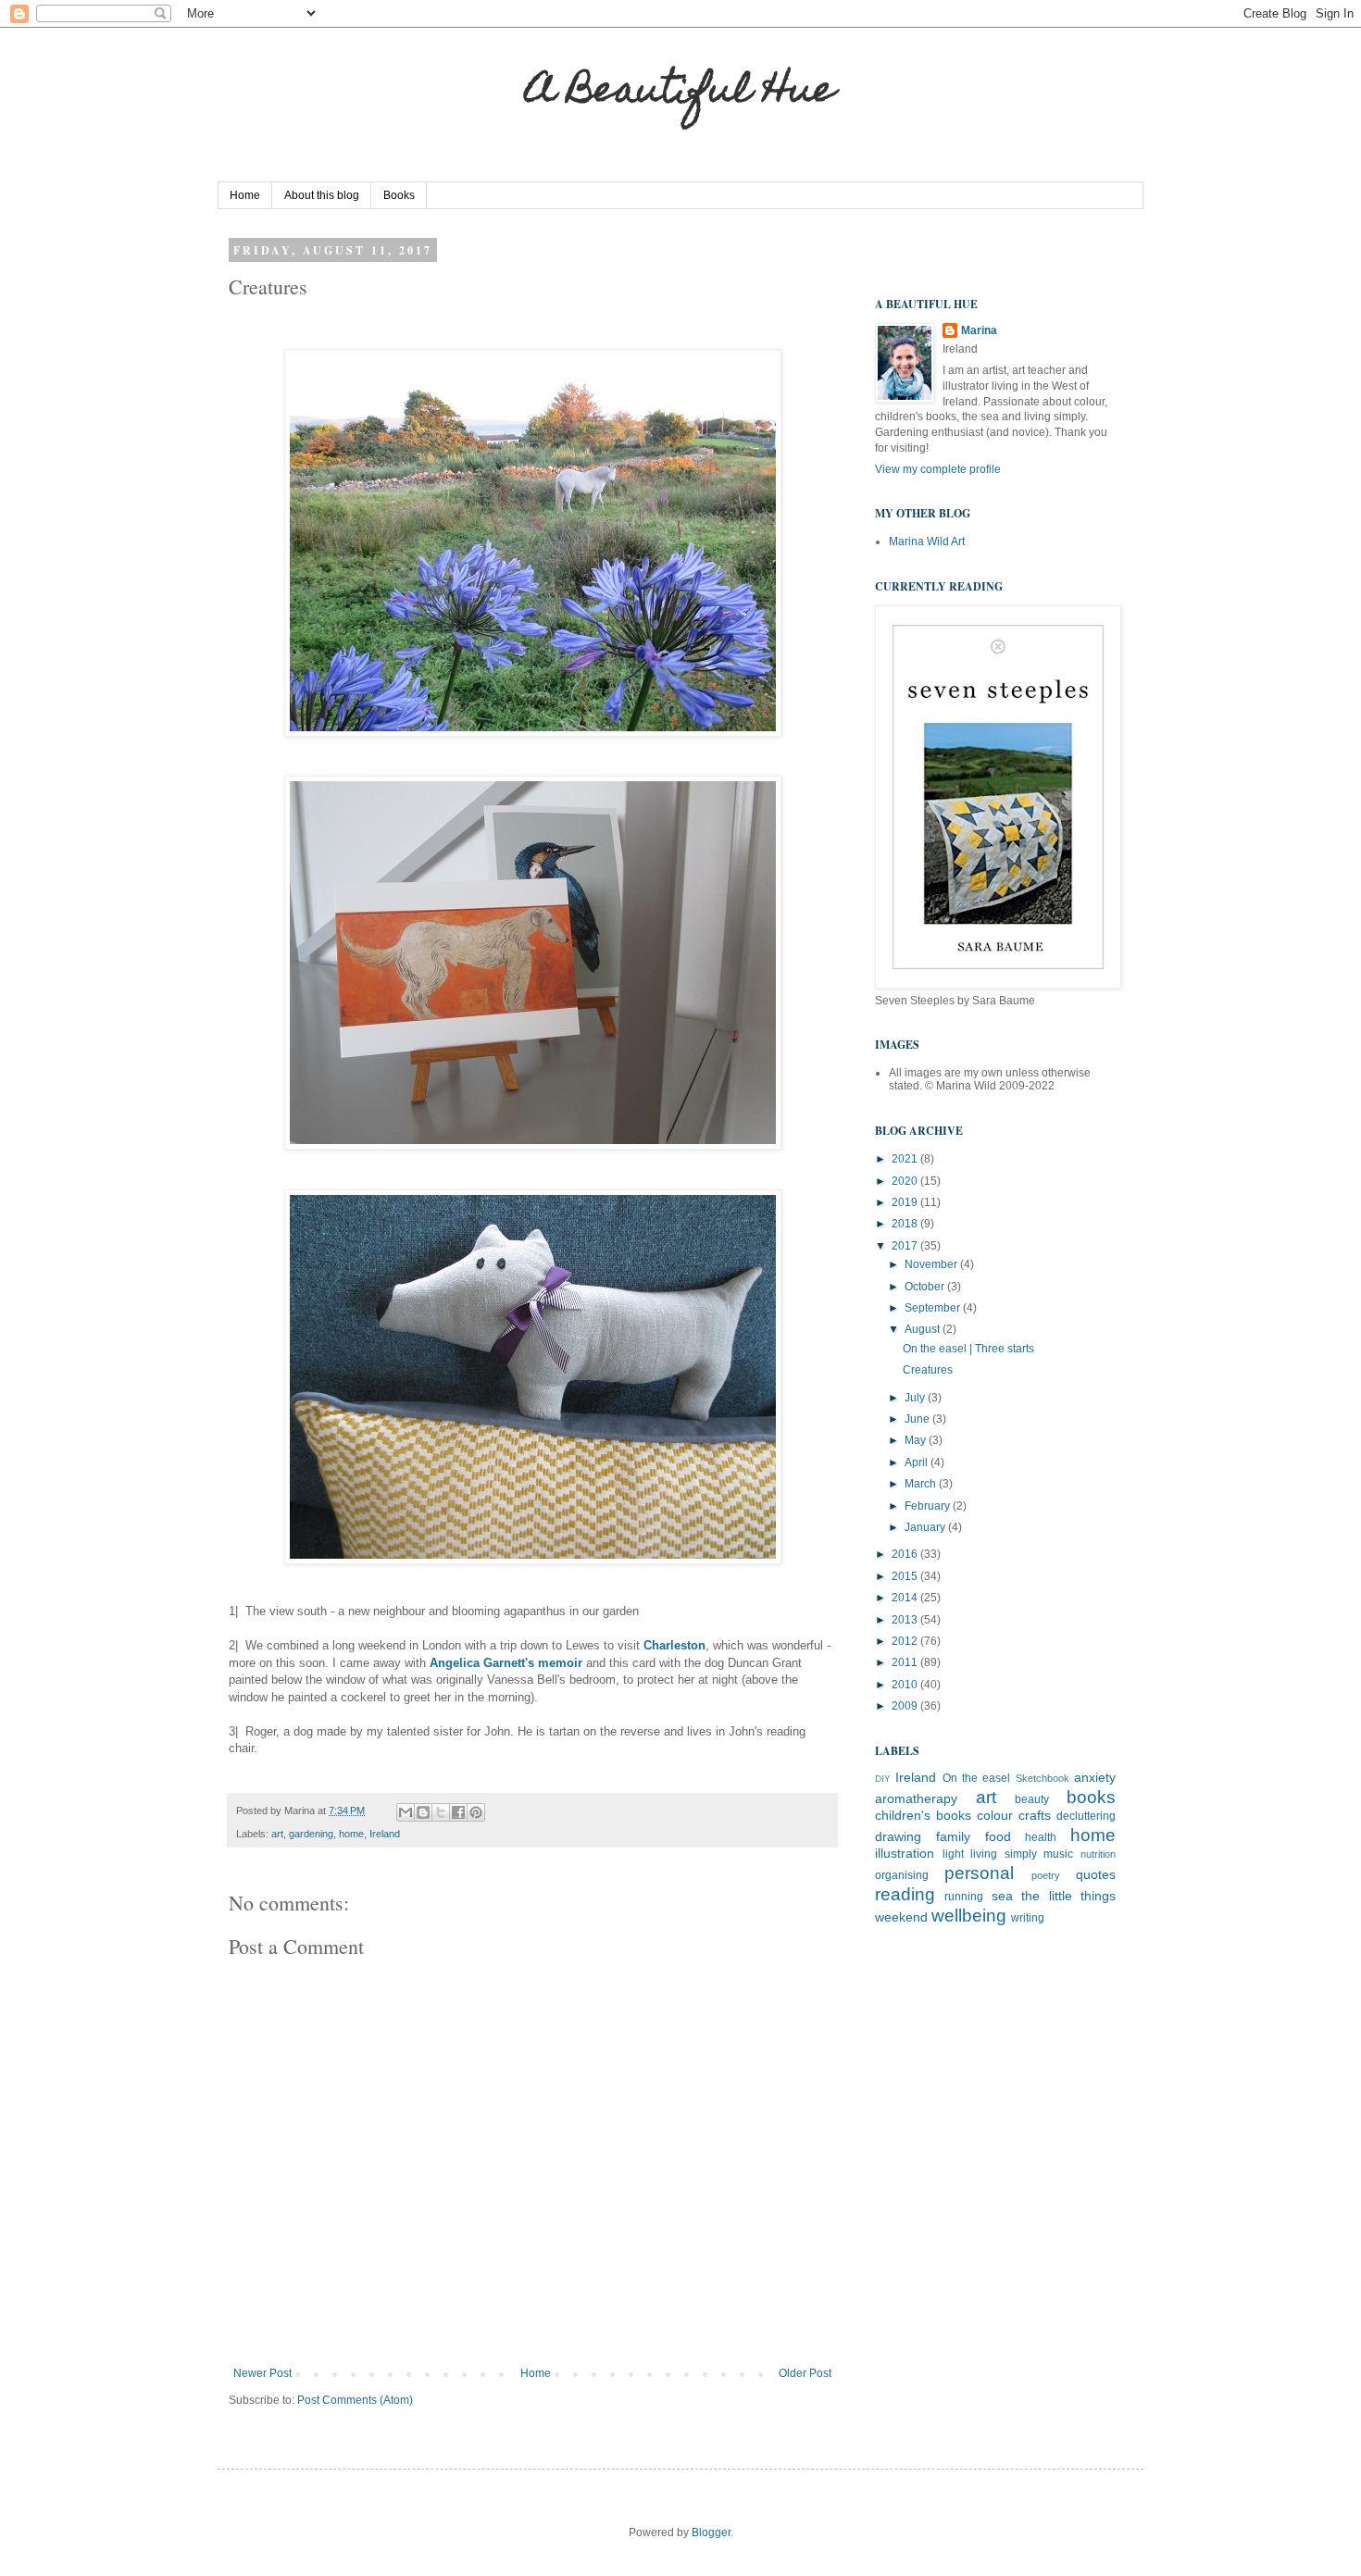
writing (1028, 1918)
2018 (906, 1224)
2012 (906, 1641)
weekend (901, 1917)
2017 (906, 1246)
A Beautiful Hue (680, 93)
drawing (898, 1836)
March (922, 1484)
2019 (906, 1202)
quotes (1096, 1874)
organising (902, 1875)
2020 (906, 1181)
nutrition (1098, 1854)
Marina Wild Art (927, 541)
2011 (906, 1662)
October (926, 1287)
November (932, 1264)
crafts (1035, 1815)
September (934, 1308)
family (953, 1836)
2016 (906, 1554)
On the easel (977, 1778)
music (1058, 1854)
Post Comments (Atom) (355, 2400)
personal (979, 1873)
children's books (923, 1815)
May (917, 1440)
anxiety (1095, 1777)
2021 (906, 1159)
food (998, 1836)
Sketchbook (1043, 1778)
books (1091, 1797)
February (929, 1506)
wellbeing (969, 1916)
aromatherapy (916, 1798)
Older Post (805, 2373)
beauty (1032, 1799)
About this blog (322, 195)
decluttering (1086, 1816)
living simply (1004, 1854)
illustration (905, 1853)
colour (995, 1815)
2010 (906, 1685)
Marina (979, 330)
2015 (906, 1576)
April (918, 1462)
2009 (906, 1706)
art (277, 1834)
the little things (1068, 1896)
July (916, 1398)
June (918, 1419)
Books (399, 195)
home (351, 1834)
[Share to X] (441, 1812)
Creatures (928, 1370)
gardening (311, 1834)
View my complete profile (938, 469)
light (953, 1854)
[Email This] (406, 1812)
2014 (906, 1598)
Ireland (385, 1834)
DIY (883, 1779)
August (924, 1329)
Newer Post (262, 2373)
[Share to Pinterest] (476, 1812)
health (1041, 1837)
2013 (906, 1620)
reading (905, 1894)
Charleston (674, 1645)
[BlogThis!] (423, 1812)
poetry (1046, 1875)
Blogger (711, 2532)
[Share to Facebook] (458, 1812)
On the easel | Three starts (968, 1349)
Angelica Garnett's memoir (506, 1663)
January (926, 1527)
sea (1002, 1896)
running (964, 1897)
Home (245, 195)
